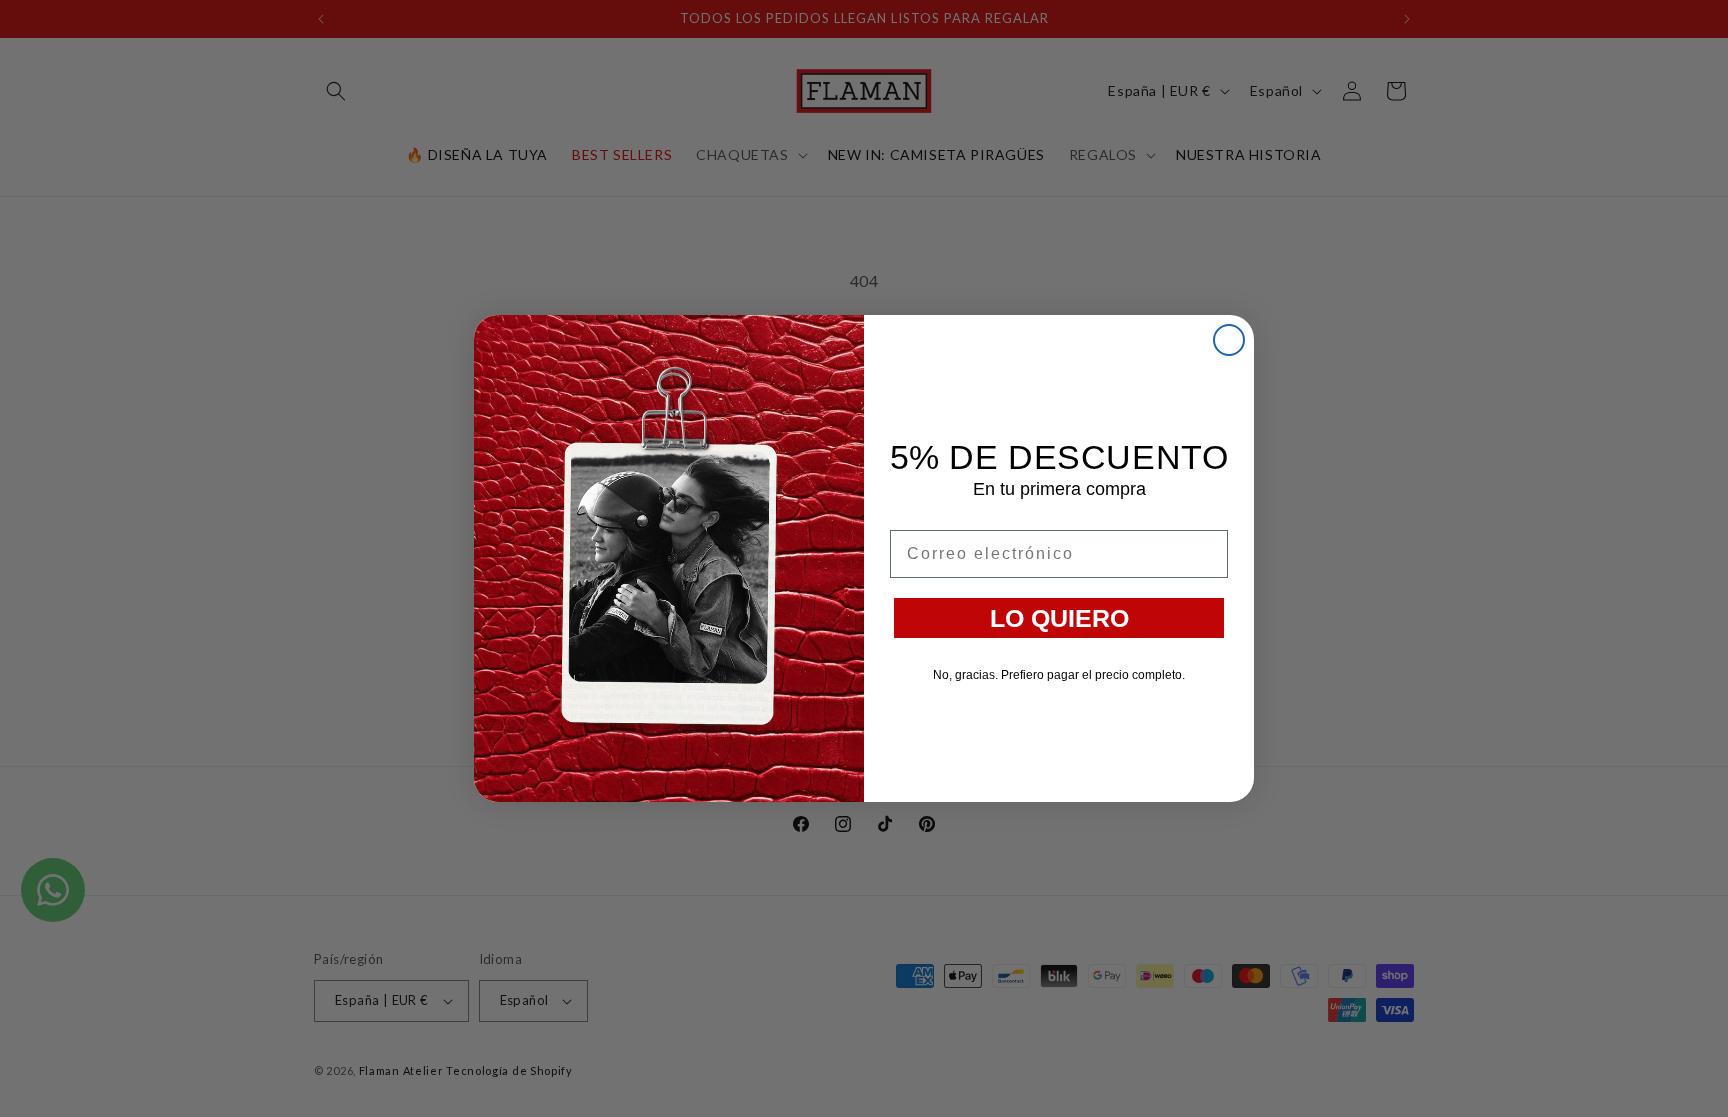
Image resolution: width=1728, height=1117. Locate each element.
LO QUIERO (1059, 618)
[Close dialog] (1229, 340)
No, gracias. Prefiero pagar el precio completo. (1059, 675)
